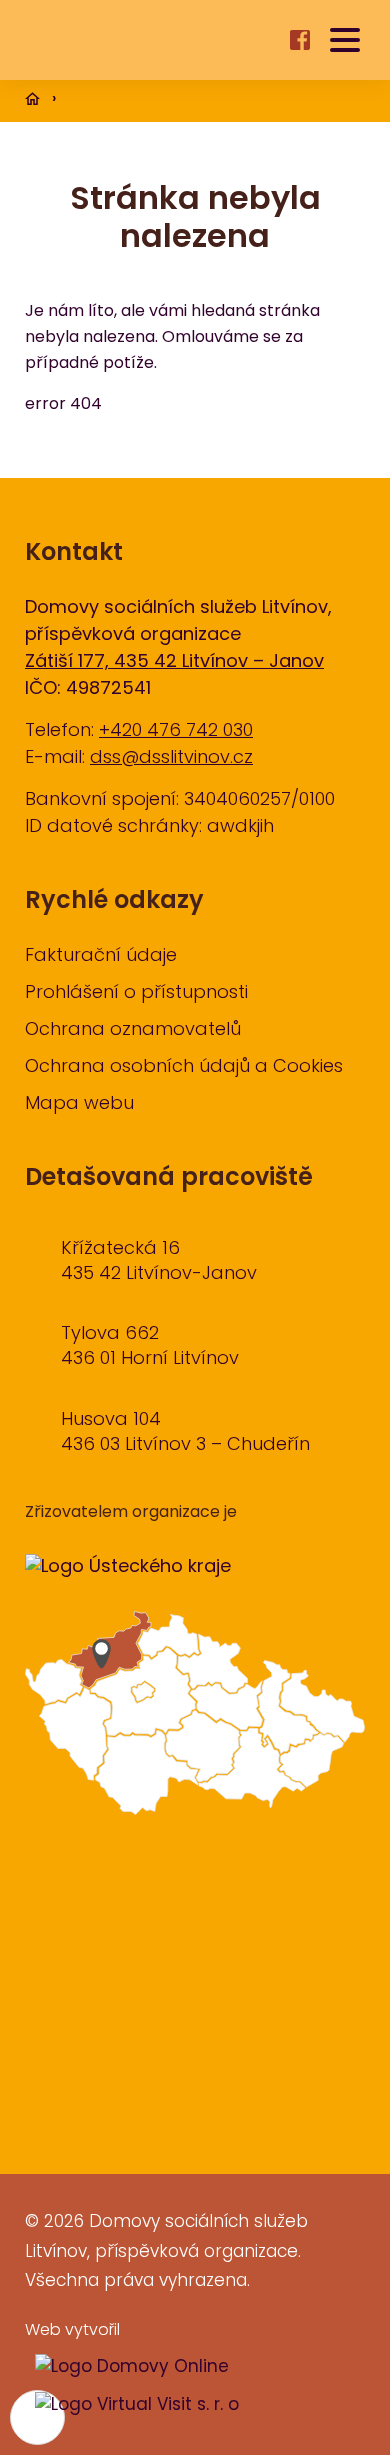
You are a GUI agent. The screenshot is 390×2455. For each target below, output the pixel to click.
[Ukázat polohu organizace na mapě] (195, 1717)
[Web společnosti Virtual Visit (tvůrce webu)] (132, 2406)
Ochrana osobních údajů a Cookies (184, 1067)
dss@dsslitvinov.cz (171, 758)
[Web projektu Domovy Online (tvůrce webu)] (127, 2368)
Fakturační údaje (101, 956)
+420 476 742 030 (176, 731)
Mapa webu (79, 1104)
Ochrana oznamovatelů (133, 1030)
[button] (345, 40)
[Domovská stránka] (112, 40)
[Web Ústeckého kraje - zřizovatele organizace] (128, 1567)
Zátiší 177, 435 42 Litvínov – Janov (174, 662)
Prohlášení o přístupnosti (136, 993)
